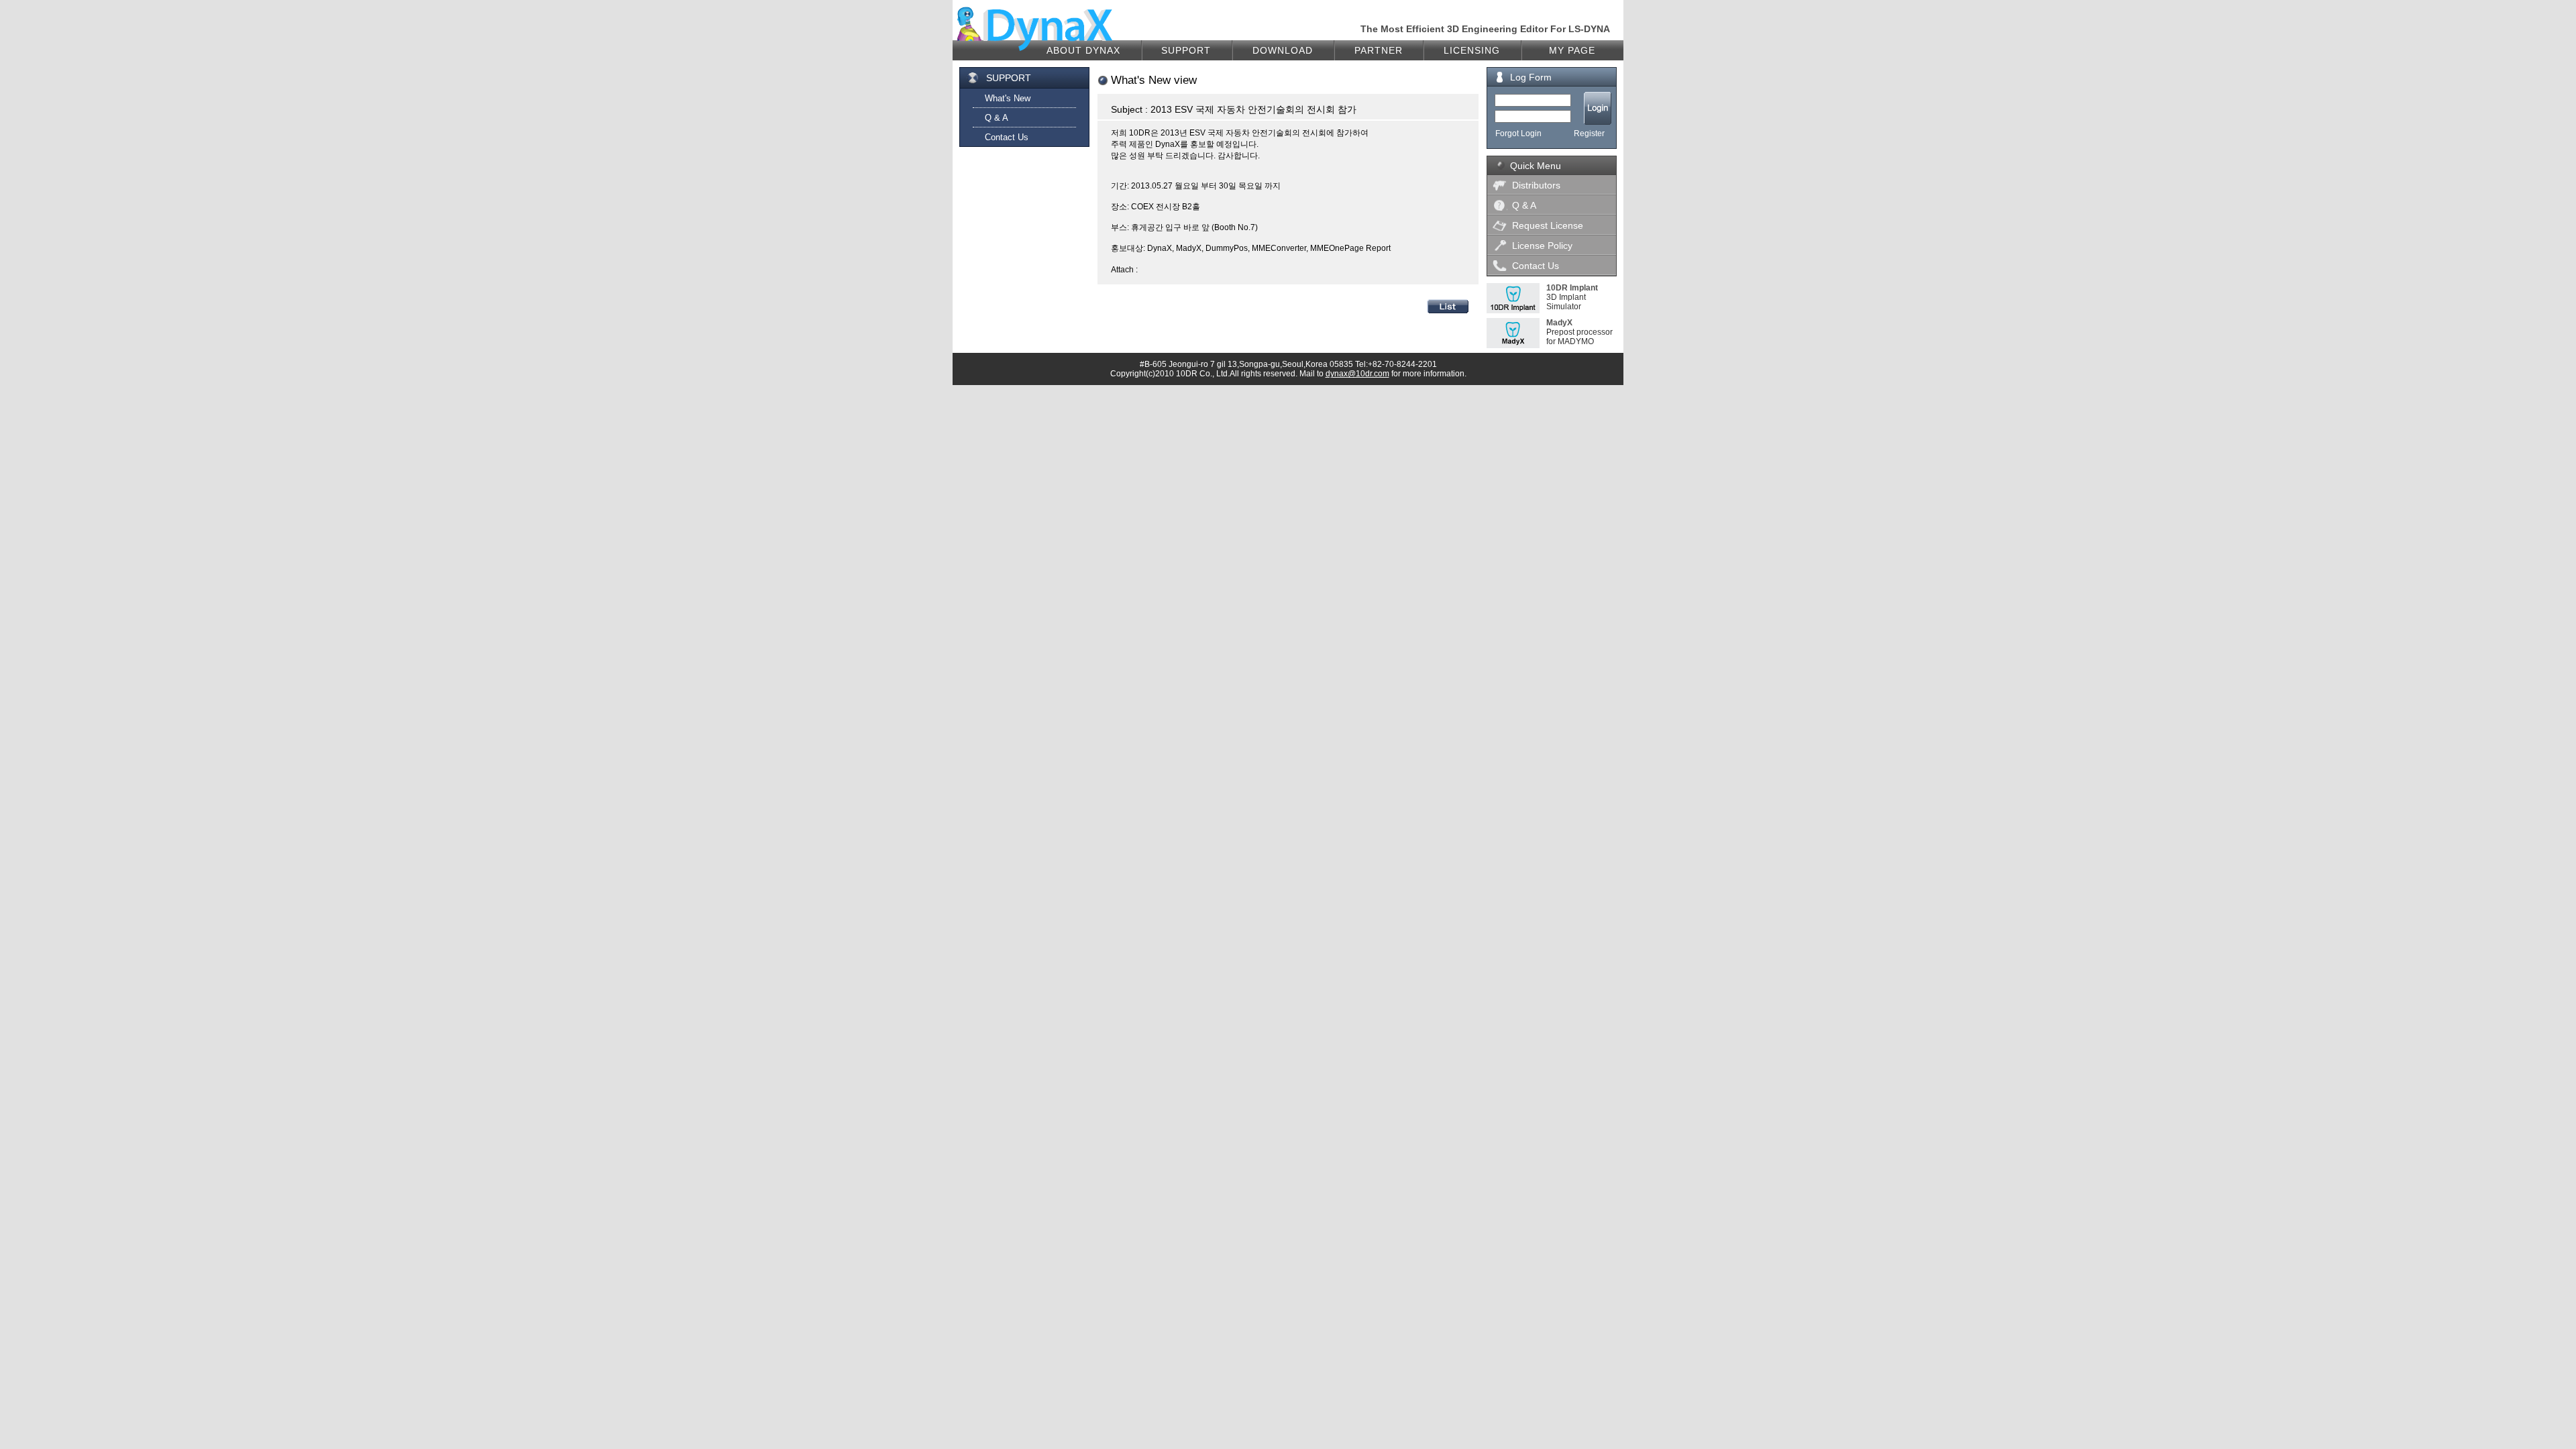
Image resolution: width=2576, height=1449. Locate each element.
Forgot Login (1518, 133)
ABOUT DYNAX (1083, 50)
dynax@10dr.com (1357, 374)
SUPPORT (1186, 50)
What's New (1008, 98)
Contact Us (1007, 137)
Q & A (997, 118)
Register (1589, 133)
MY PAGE (1572, 50)
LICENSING (1472, 50)
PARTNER (1379, 50)
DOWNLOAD (1283, 50)
